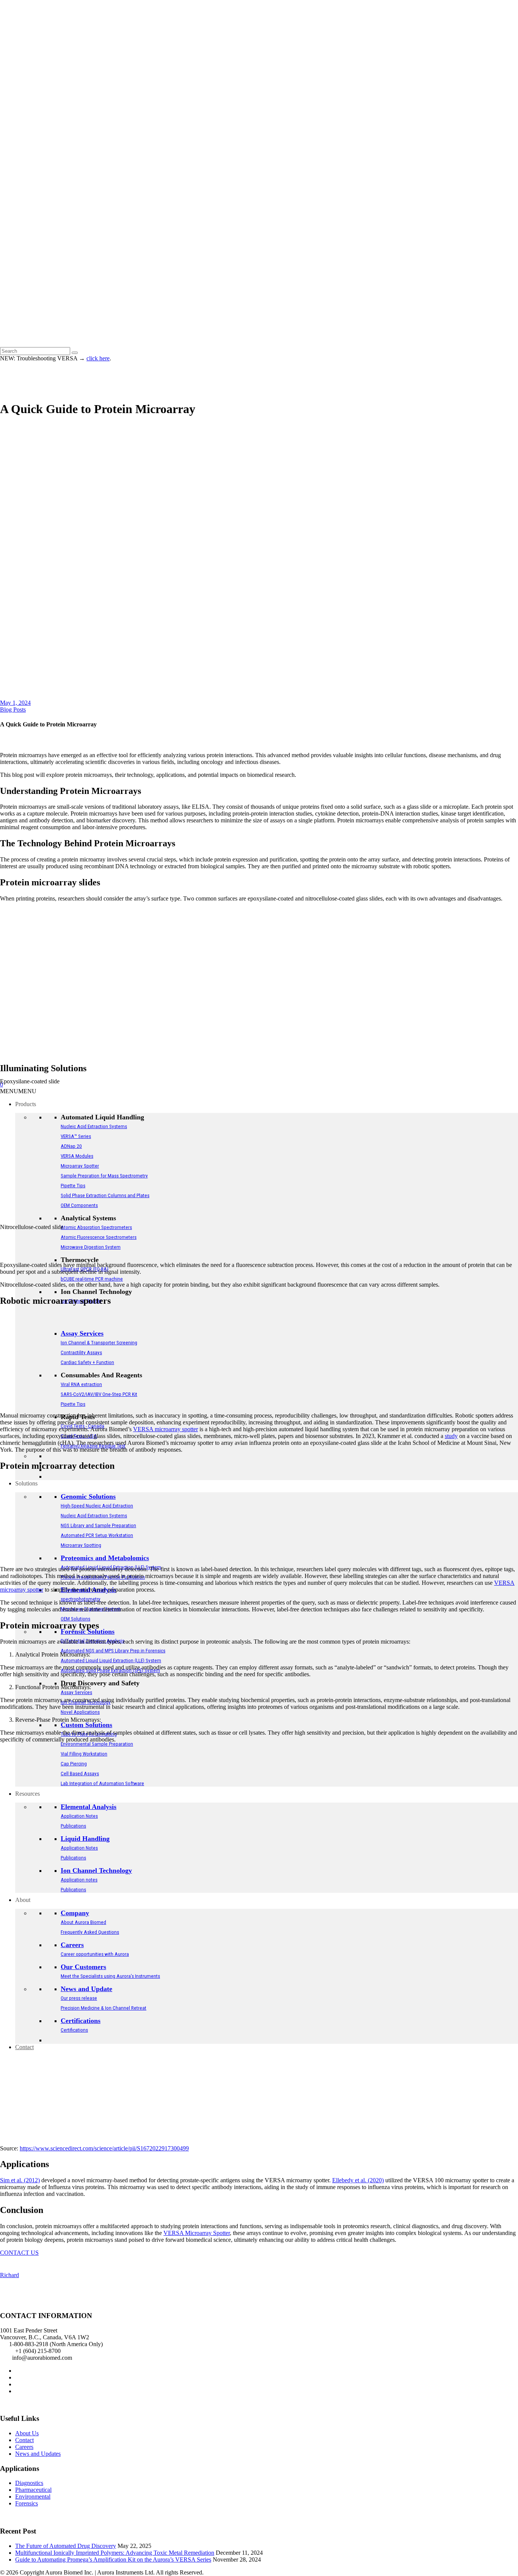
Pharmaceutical (33, 2490)
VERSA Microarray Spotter (197, 2233)
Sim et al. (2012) (20, 2180)
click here (98, 358)
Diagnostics (29, 2483)
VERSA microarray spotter (166, 1429)
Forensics (27, 2503)
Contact (24, 2440)
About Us (27, 2433)
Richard (9, 2275)
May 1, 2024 (15, 703)
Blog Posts (13, 710)
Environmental (33, 2497)
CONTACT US (19, 2253)
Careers (24, 2447)
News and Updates (38, 2454)
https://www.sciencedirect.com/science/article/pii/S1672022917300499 (104, 2148)
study (451, 1436)
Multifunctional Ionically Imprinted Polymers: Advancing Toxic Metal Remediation (115, 2553)
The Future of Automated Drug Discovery (66, 2546)
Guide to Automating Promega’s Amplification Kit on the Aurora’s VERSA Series (113, 2559)
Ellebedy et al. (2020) (358, 2180)
